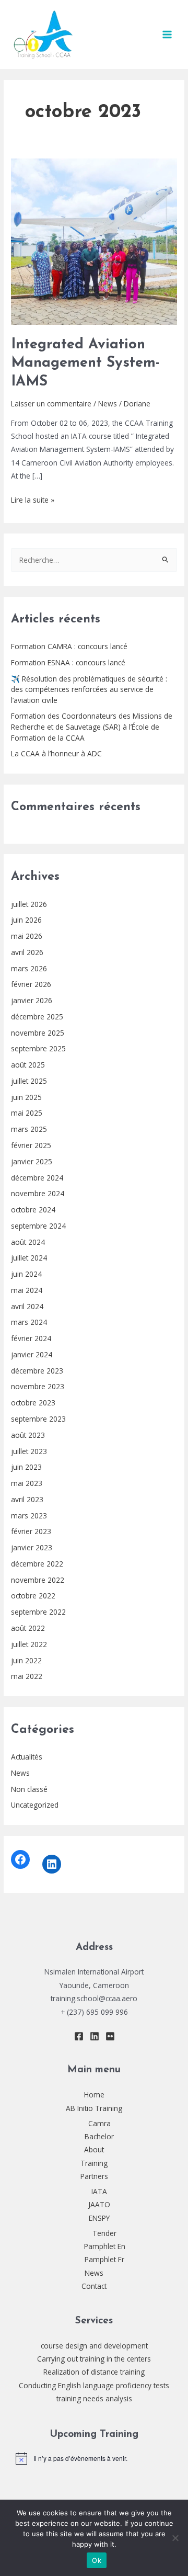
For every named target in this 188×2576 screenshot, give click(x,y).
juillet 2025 (29, 1081)
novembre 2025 (38, 1033)
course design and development (94, 2346)
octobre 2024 (33, 1210)
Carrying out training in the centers (94, 2359)
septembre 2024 (38, 1226)
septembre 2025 (38, 1048)
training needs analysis (94, 2398)
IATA (99, 2191)
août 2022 (28, 1628)
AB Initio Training (94, 2108)
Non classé (29, 1789)
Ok (97, 2560)
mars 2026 (29, 968)
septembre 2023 (38, 1419)
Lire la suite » (33, 499)
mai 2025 (27, 1113)
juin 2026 (26, 920)
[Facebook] (20, 1859)
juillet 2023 (29, 1451)
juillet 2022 (29, 1644)
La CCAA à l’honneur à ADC (56, 753)
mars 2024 (29, 1322)
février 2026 (31, 984)
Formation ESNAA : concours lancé (68, 662)
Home (94, 2095)
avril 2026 (27, 952)
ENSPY (99, 2218)
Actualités (27, 1757)
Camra (99, 2123)
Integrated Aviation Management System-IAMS (85, 363)
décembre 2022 (37, 1564)
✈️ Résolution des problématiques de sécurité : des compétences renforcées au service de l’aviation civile (89, 689)
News (20, 1773)
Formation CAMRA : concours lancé (69, 646)
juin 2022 (26, 1660)
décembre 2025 (37, 1017)
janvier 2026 (32, 1000)
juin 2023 (26, 1467)
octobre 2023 (33, 1403)
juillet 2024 (29, 1258)
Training (94, 2163)
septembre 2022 (38, 1612)
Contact (94, 2286)
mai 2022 (27, 1676)
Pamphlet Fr (104, 2259)
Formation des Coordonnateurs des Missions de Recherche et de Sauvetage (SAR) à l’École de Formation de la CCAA (92, 727)
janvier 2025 (32, 1161)
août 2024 (28, 1242)
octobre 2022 (33, 1596)
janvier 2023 (32, 1547)
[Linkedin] (95, 2036)
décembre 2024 (37, 1178)
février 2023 (31, 1531)
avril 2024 (27, 1306)
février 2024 (31, 1338)
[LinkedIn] (52, 1864)
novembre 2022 (38, 1580)
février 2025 (31, 1145)
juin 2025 (26, 1097)
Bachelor (99, 2136)
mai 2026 (27, 936)
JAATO (99, 2204)
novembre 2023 (38, 1386)
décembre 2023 (37, 1371)
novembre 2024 (38, 1193)
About (94, 2149)
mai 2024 (27, 1290)
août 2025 (28, 1065)
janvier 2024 (32, 1354)
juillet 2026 (29, 904)
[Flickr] (110, 2036)
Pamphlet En (105, 2246)
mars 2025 (29, 1129)
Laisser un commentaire (51, 404)
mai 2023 (27, 1483)
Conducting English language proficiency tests (94, 2385)
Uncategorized (35, 1805)
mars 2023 (29, 1516)
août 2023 (28, 1435)
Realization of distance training (94, 2372)
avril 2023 (27, 1499)
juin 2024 (26, 1274)
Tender (104, 2233)
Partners (94, 2176)
